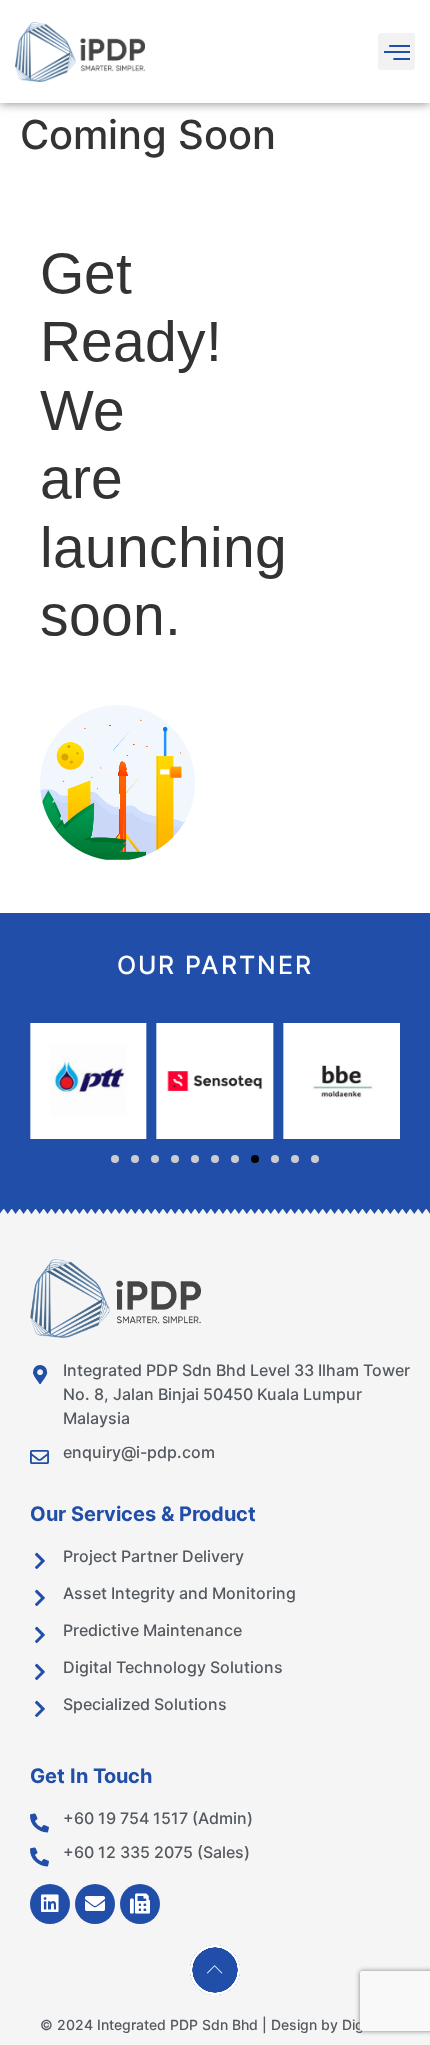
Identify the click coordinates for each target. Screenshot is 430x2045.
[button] (396, 51)
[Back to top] (215, 1970)
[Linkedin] (50, 1904)
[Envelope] (95, 1904)
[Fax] (140, 1904)
